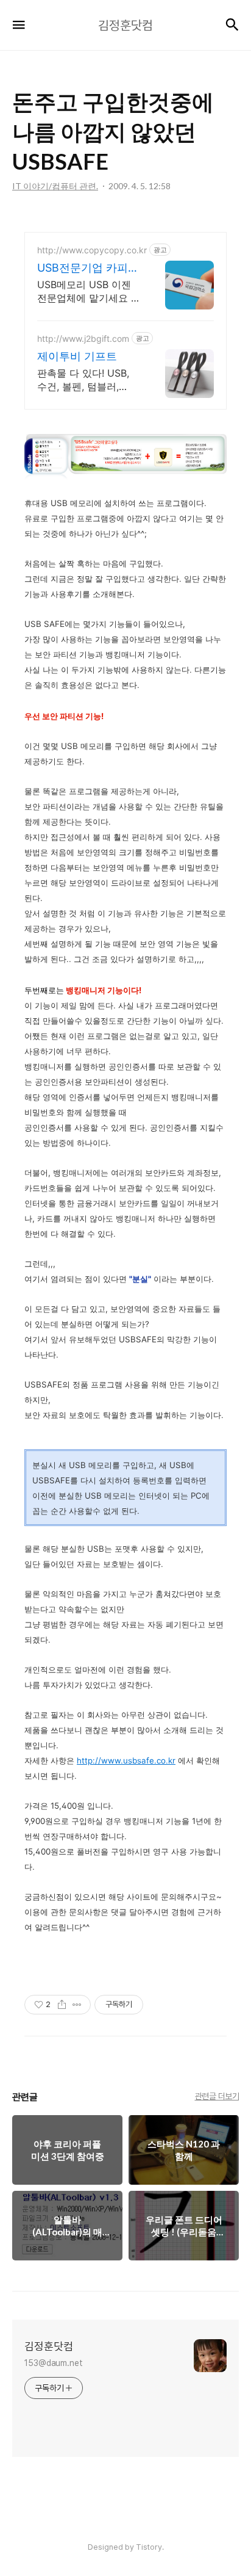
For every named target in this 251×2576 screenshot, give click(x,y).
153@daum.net (54, 2363)
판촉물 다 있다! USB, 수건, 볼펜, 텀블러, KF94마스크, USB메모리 (86, 380)
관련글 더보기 (217, 2096)
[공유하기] (62, 2005)
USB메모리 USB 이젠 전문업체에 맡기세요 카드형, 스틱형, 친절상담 (89, 291)
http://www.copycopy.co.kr (92, 250)
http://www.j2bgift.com (83, 338)
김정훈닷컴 (49, 2346)
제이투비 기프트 (77, 356)
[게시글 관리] (77, 2005)
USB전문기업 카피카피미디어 (88, 268)
